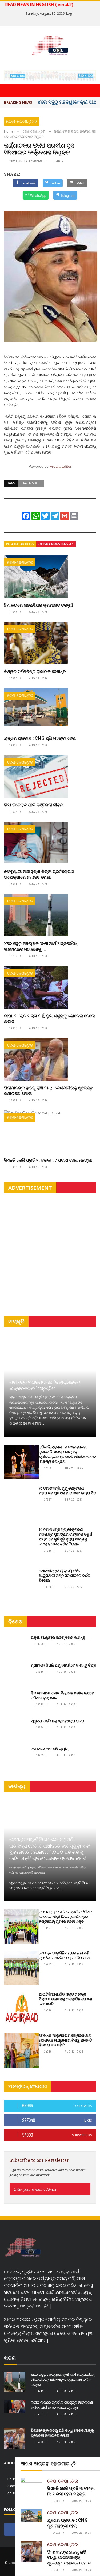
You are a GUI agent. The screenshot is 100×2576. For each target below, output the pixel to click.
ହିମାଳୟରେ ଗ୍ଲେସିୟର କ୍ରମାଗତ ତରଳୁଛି (39, 605)
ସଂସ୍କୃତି (16, 1321)
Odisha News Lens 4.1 (56, 544)
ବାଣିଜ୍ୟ (17, 1786)
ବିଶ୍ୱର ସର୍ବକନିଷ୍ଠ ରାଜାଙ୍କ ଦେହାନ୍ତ (35, 671)
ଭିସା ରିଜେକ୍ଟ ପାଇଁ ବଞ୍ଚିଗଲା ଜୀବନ (33, 805)
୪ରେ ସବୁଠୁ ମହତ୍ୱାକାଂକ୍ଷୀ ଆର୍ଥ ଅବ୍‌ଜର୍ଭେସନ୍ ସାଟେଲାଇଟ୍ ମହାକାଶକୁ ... (41, 946)
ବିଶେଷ (15, 1621)
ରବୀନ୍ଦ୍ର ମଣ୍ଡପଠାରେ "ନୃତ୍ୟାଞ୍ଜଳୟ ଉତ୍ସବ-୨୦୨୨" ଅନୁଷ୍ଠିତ (45, 1385)
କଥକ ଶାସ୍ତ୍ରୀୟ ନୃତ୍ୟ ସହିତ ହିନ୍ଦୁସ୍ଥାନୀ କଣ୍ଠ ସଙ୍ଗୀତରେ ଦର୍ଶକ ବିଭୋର (64, 1575)
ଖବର (10, 2358)
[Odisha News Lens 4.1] (23, 2247)
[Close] (95, 2462)
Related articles (20, 544)
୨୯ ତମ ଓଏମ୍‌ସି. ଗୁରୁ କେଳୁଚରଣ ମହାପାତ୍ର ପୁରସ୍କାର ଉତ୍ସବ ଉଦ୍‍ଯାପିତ (67, 1491)
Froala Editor (61, 466)
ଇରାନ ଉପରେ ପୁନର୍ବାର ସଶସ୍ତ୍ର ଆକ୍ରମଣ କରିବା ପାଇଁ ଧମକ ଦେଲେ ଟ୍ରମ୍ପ (62, 2405)
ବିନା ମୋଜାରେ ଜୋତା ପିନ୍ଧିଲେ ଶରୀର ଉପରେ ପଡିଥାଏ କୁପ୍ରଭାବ (63, 1695)
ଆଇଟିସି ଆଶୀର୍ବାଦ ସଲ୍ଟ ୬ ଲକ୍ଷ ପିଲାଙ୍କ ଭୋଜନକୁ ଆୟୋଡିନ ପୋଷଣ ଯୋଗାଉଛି (65, 1999)
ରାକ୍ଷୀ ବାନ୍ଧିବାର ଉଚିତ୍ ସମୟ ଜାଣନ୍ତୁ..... (61, 1637)
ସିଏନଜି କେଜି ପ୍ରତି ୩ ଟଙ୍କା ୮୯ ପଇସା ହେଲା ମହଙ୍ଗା (48, 1160)
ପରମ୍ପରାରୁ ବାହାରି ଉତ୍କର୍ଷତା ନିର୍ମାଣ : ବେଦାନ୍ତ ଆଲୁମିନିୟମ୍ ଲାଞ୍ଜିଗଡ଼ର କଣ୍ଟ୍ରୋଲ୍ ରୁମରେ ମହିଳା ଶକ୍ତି (65, 1916)
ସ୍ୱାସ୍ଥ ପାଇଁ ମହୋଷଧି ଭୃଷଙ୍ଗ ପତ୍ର (57, 1721)
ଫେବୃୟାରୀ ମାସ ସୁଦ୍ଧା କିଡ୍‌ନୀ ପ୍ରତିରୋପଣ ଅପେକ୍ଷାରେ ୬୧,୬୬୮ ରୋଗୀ (39, 874)
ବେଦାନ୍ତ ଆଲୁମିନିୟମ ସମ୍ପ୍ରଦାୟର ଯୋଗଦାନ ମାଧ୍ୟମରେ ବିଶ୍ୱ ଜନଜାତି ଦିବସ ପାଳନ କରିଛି (65, 2040)
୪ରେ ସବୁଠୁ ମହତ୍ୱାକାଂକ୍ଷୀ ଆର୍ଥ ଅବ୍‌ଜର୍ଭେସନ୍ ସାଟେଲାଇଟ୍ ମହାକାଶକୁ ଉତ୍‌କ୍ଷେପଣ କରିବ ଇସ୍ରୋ (63, 2379)
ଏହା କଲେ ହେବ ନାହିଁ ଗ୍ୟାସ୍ (49, 1749)
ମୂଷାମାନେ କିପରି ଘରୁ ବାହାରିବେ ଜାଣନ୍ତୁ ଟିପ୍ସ (63, 1665)
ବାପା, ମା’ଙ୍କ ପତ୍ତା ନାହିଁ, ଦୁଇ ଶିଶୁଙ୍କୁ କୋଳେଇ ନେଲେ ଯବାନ (49, 1018)
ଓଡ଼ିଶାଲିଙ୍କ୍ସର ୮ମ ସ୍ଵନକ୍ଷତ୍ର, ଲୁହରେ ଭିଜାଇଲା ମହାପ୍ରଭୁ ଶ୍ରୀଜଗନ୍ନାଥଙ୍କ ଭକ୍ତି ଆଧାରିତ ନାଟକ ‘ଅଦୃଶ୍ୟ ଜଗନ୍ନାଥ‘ (67, 1454)
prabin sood (31, 483)
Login (70, 13)
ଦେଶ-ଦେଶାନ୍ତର (22, 121)
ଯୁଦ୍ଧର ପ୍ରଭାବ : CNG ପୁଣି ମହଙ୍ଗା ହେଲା (40, 738)
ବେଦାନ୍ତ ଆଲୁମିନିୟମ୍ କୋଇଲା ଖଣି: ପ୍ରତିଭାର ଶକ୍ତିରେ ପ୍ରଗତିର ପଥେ (64, 1955)
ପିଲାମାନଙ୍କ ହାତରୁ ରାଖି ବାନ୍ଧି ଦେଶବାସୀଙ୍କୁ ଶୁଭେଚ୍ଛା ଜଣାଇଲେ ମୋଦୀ (49, 1090)
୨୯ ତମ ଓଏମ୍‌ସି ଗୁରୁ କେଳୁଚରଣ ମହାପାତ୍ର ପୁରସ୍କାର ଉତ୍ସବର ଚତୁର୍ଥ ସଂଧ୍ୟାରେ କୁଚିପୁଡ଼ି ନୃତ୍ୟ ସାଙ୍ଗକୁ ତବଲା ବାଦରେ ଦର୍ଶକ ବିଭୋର (65, 1537)
